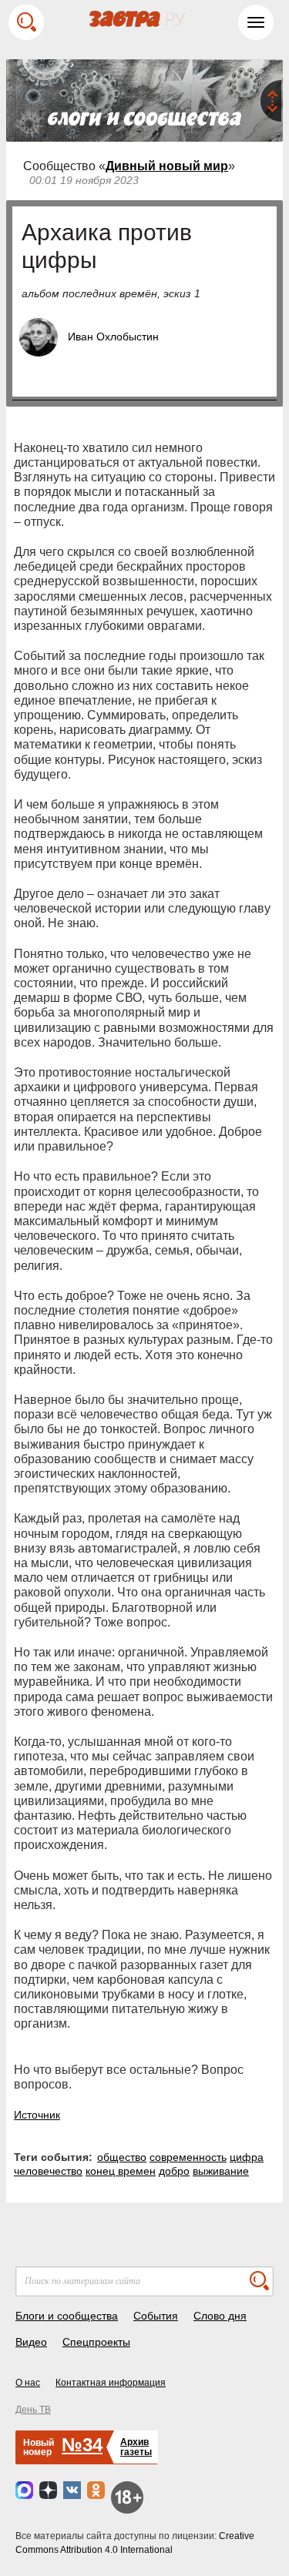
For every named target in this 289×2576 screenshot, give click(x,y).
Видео (31, 2342)
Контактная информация (111, 2383)
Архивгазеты (136, 2447)
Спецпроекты (96, 2342)
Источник (37, 2115)
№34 (82, 2445)
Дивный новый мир (167, 166)
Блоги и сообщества (67, 2316)
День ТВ (33, 2410)
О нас (28, 2383)
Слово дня (220, 2316)
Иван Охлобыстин (113, 337)
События (156, 2316)
